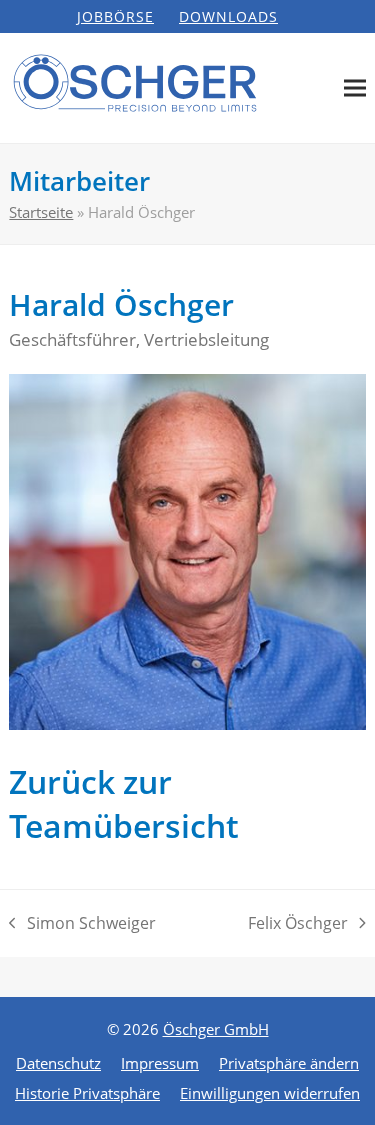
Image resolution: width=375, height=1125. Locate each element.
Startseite (41, 212)
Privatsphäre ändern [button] (289, 1063)
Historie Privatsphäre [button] (87, 1093)
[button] (355, 88)
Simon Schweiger (82, 924)
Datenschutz (58, 1063)
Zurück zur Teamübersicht (124, 803)
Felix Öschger (298, 924)
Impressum (160, 1063)
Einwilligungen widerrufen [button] (270, 1093)
